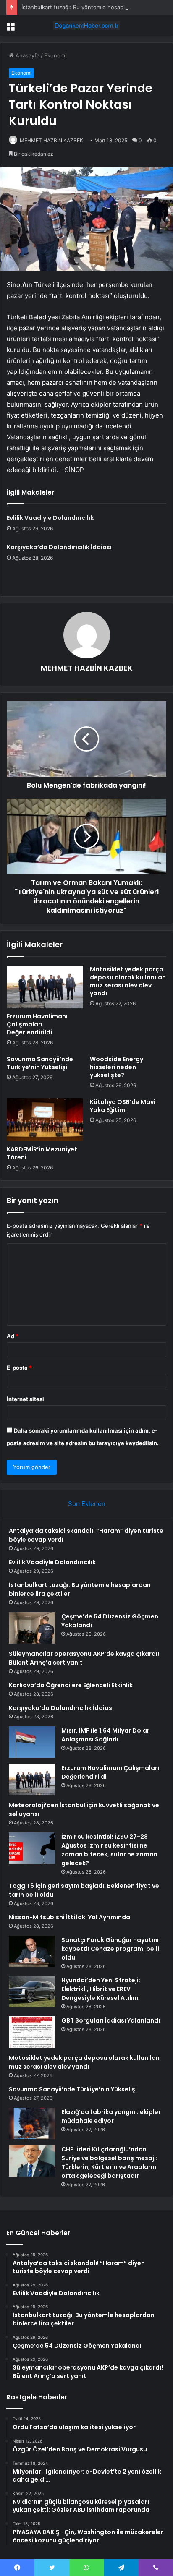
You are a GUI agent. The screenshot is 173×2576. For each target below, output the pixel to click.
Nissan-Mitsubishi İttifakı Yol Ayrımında (69, 1917)
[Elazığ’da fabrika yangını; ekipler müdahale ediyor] (32, 2123)
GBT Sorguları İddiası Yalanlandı (111, 2020)
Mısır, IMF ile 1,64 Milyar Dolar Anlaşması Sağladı (105, 1735)
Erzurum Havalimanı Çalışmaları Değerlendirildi (37, 1024)
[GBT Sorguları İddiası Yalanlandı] (32, 2032)
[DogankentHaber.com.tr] (86, 26)
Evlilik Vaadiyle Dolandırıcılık (50, 518)
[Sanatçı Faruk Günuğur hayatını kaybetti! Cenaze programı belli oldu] (32, 1951)
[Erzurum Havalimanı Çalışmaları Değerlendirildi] (45, 987)
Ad (13, 1336)
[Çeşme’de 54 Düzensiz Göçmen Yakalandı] (32, 1628)
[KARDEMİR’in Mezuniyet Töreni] (45, 1120)
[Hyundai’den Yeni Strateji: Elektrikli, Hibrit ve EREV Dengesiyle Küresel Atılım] (32, 1992)
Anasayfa (27, 55)
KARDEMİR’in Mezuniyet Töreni (42, 1153)
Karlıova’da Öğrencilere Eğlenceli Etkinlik (71, 1685)
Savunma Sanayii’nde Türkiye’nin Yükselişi (40, 1063)
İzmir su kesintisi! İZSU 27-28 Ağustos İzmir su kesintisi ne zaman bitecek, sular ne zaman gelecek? (109, 1850)
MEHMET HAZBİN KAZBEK (51, 140)
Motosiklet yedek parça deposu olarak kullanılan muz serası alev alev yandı (128, 981)
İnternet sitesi (25, 1399)
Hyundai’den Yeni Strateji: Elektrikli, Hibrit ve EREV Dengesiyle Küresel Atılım (101, 1989)
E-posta (19, 1368)
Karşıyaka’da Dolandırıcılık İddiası (59, 547)
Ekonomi (55, 55)
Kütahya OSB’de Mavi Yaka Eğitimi (123, 1106)
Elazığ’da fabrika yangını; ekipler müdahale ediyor (111, 2116)
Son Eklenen (87, 1504)
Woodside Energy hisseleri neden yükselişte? (117, 1067)
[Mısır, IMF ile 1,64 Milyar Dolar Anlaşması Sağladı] (32, 1742)
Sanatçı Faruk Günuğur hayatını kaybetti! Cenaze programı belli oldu (110, 1949)
